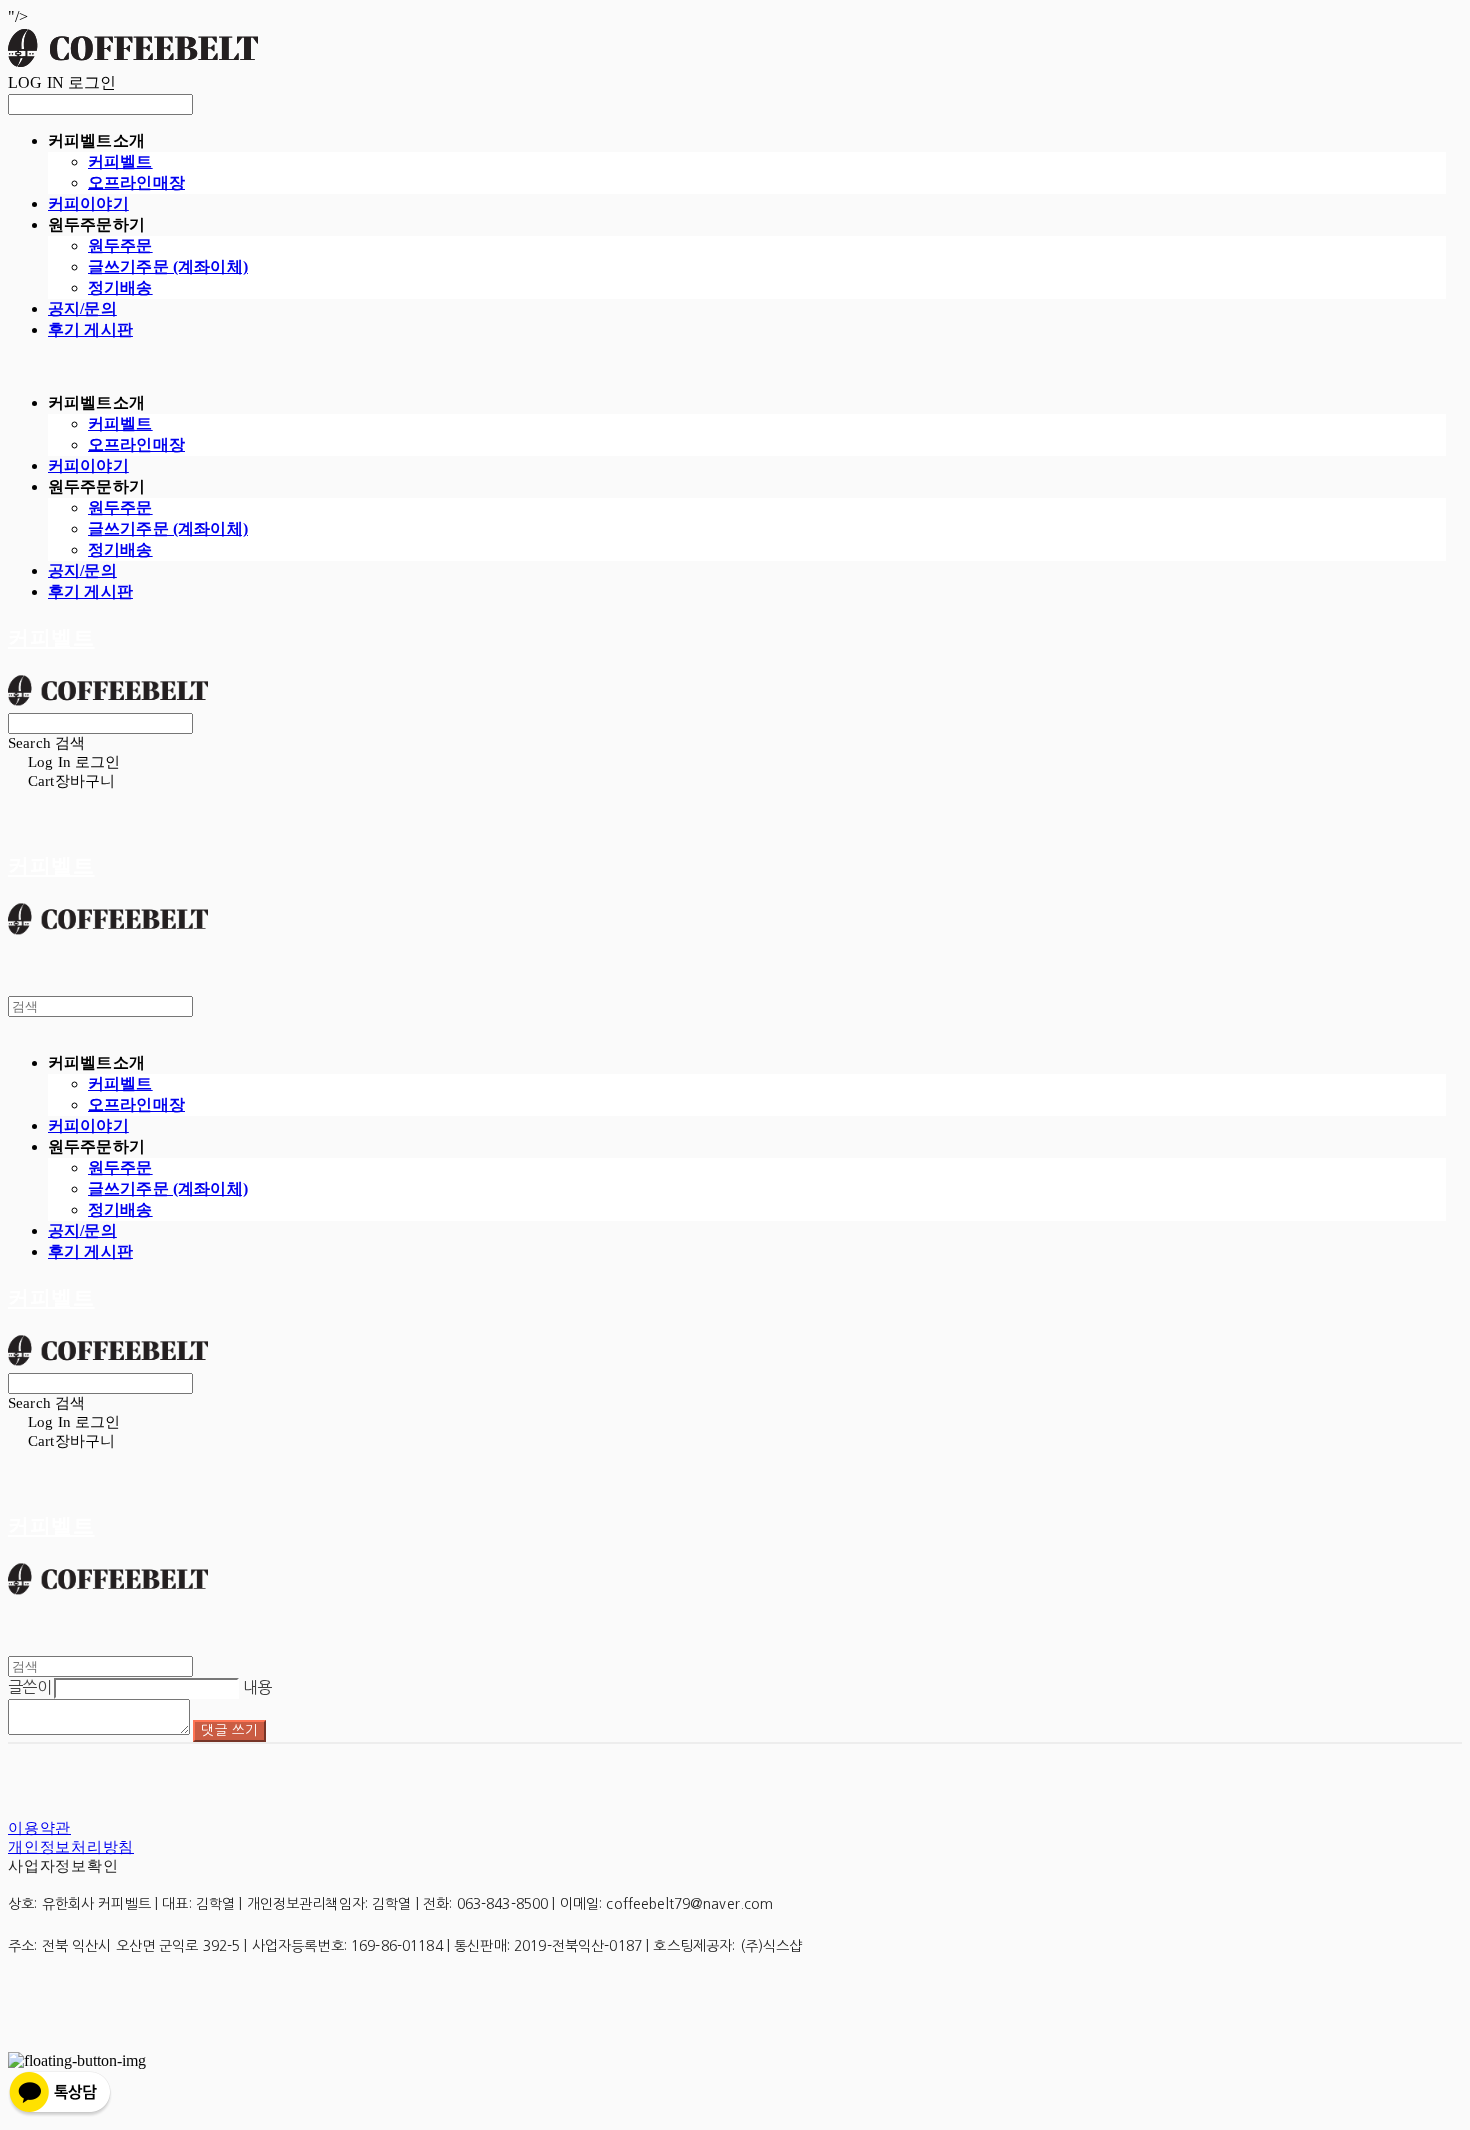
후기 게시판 (90, 329)
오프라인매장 (136, 182)
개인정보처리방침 (71, 1847)
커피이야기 (88, 203)
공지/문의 (82, 308)
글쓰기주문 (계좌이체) (168, 266)
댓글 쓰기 (229, 1730)
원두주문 (120, 245)
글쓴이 (29, 1687)
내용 (257, 1687)
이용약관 (39, 1828)
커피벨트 (120, 161)
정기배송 (120, 287)
